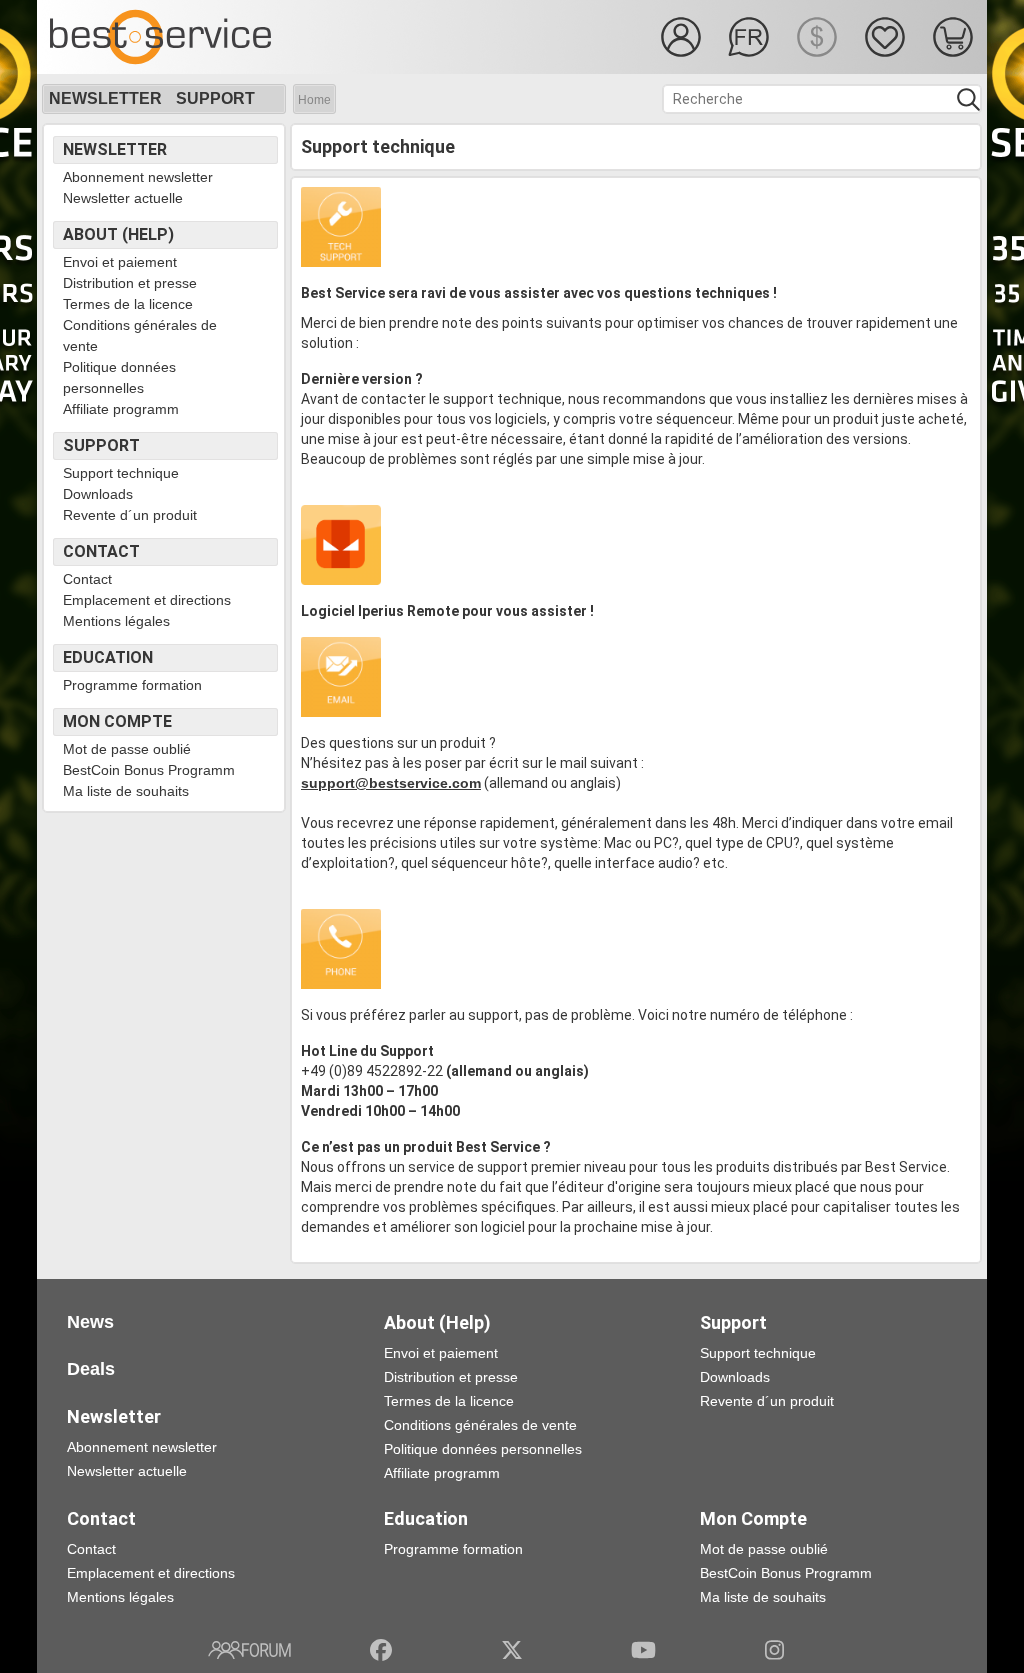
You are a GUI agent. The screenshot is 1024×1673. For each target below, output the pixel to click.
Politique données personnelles (119, 377)
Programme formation (132, 685)
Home (314, 100)
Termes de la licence (128, 304)
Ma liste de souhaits (126, 791)
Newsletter (105, 98)
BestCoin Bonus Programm (149, 770)
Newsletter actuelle (123, 198)
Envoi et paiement (120, 262)
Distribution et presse (130, 283)
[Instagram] (774, 1650)
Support (215, 98)
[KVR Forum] (249, 1650)
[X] (512, 1650)
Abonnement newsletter (138, 177)
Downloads (98, 494)
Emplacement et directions (147, 600)
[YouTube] (643, 1650)
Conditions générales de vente (140, 335)
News (90, 1322)
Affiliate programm (121, 409)
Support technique (121, 473)
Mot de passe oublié (127, 749)
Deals (91, 1369)
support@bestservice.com (391, 783)
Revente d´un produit (130, 515)
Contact (87, 579)
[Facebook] (381, 1650)
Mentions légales (116, 621)
